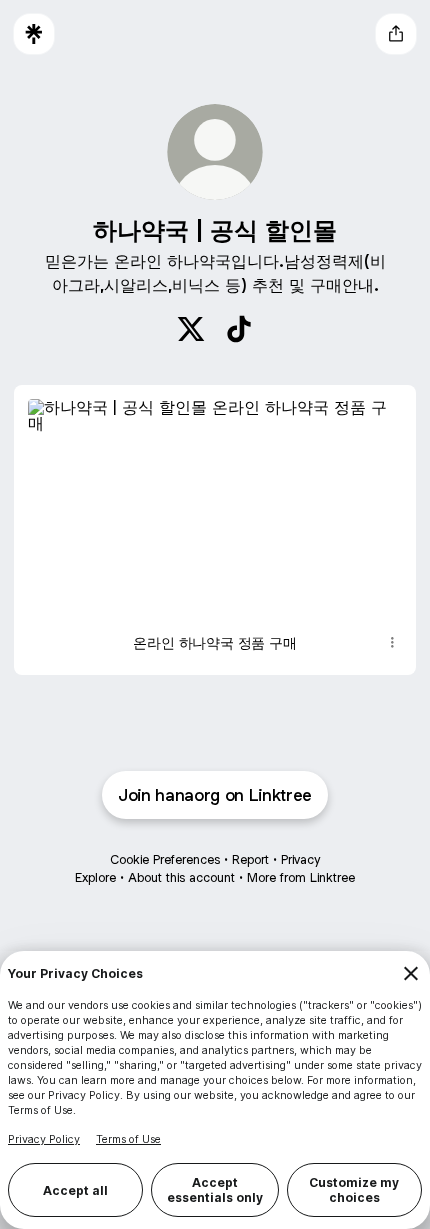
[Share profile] (396, 34)
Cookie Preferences (165, 859)
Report (250, 859)
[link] (191, 329)
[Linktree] (34, 34)
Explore (95, 877)
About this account (181, 877)
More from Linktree (301, 877)
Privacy (300, 859)
